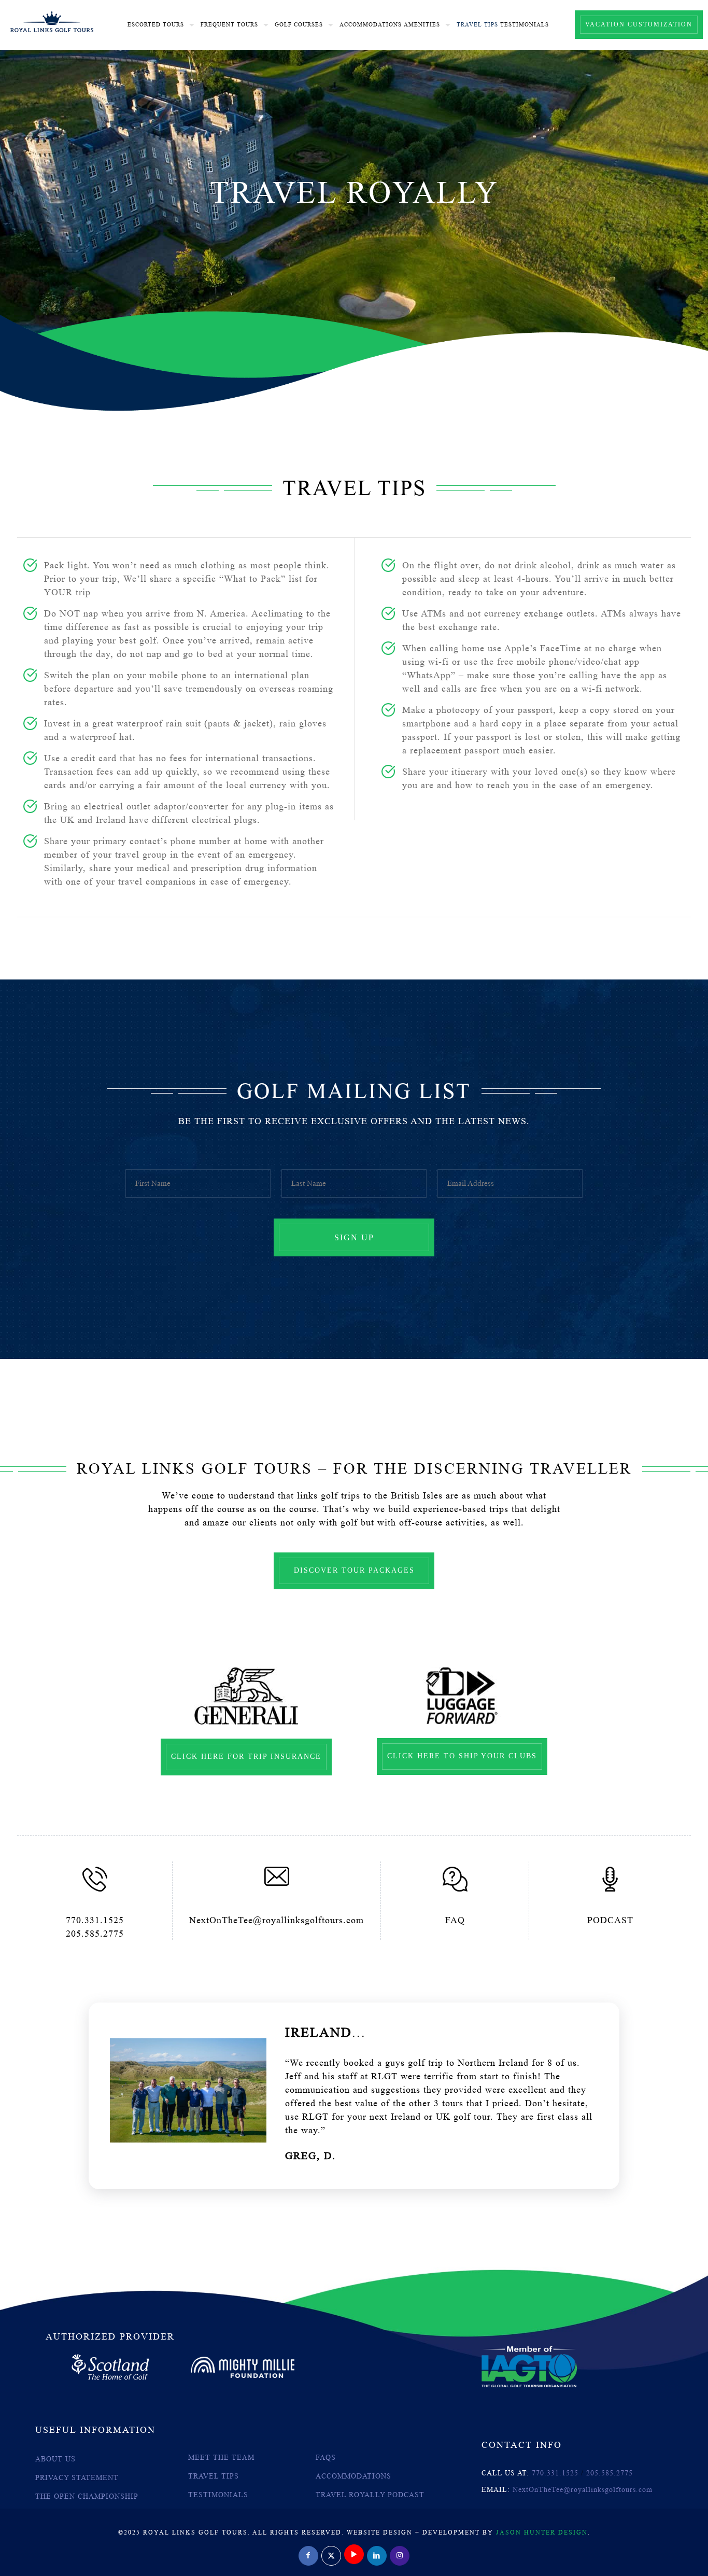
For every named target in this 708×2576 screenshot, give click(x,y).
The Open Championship (87, 2496)
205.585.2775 (95, 1934)
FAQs (326, 2458)
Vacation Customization (639, 24)
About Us (55, 2459)
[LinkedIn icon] (377, 2555)
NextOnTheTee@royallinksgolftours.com (277, 1920)
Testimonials (218, 2495)
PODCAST (610, 1920)
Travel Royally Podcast (370, 2495)
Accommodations (353, 2476)
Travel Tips (214, 2476)
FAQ (455, 1920)
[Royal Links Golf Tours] (52, 21)
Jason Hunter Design (542, 2532)
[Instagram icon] (400, 2555)
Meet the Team (221, 2458)
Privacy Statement (77, 2478)
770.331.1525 (95, 1920)
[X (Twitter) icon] (331, 2555)
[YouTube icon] (354, 2555)
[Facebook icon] (308, 2555)
